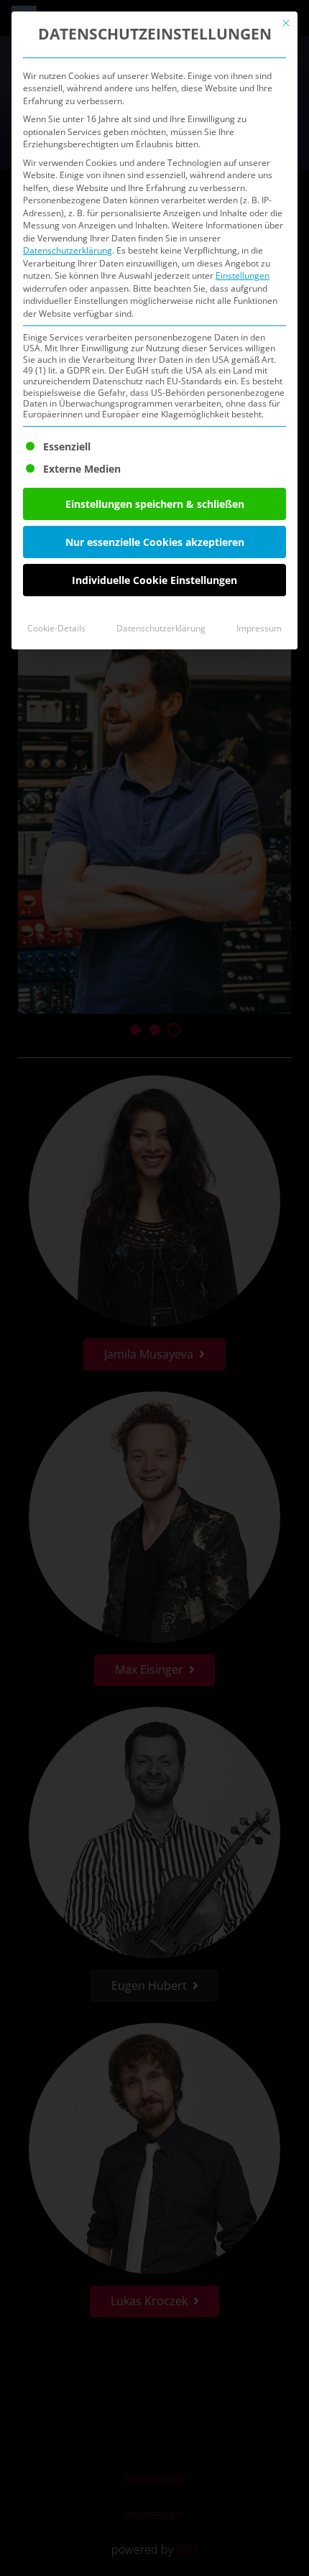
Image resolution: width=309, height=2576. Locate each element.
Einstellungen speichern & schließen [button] (155, 504)
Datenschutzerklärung (68, 250)
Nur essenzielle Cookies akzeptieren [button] (155, 542)
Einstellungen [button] (243, 275)
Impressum (259, 628)
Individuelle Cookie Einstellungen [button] (154, 580)
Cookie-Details (56, 628)
